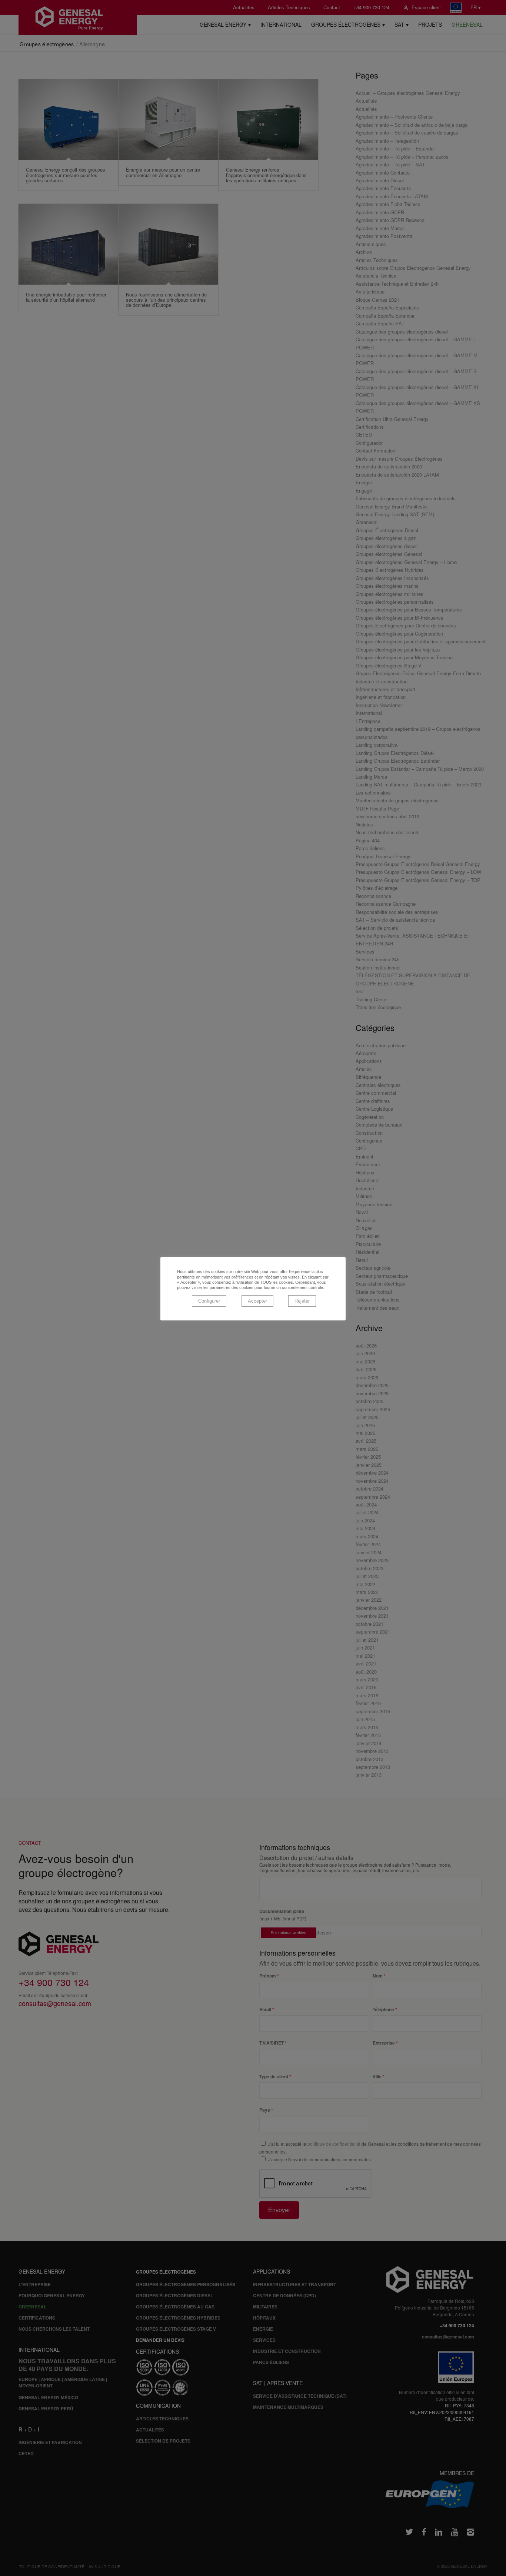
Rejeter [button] (302, 1301)
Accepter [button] (257, 1301)
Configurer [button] (209, 1301)
